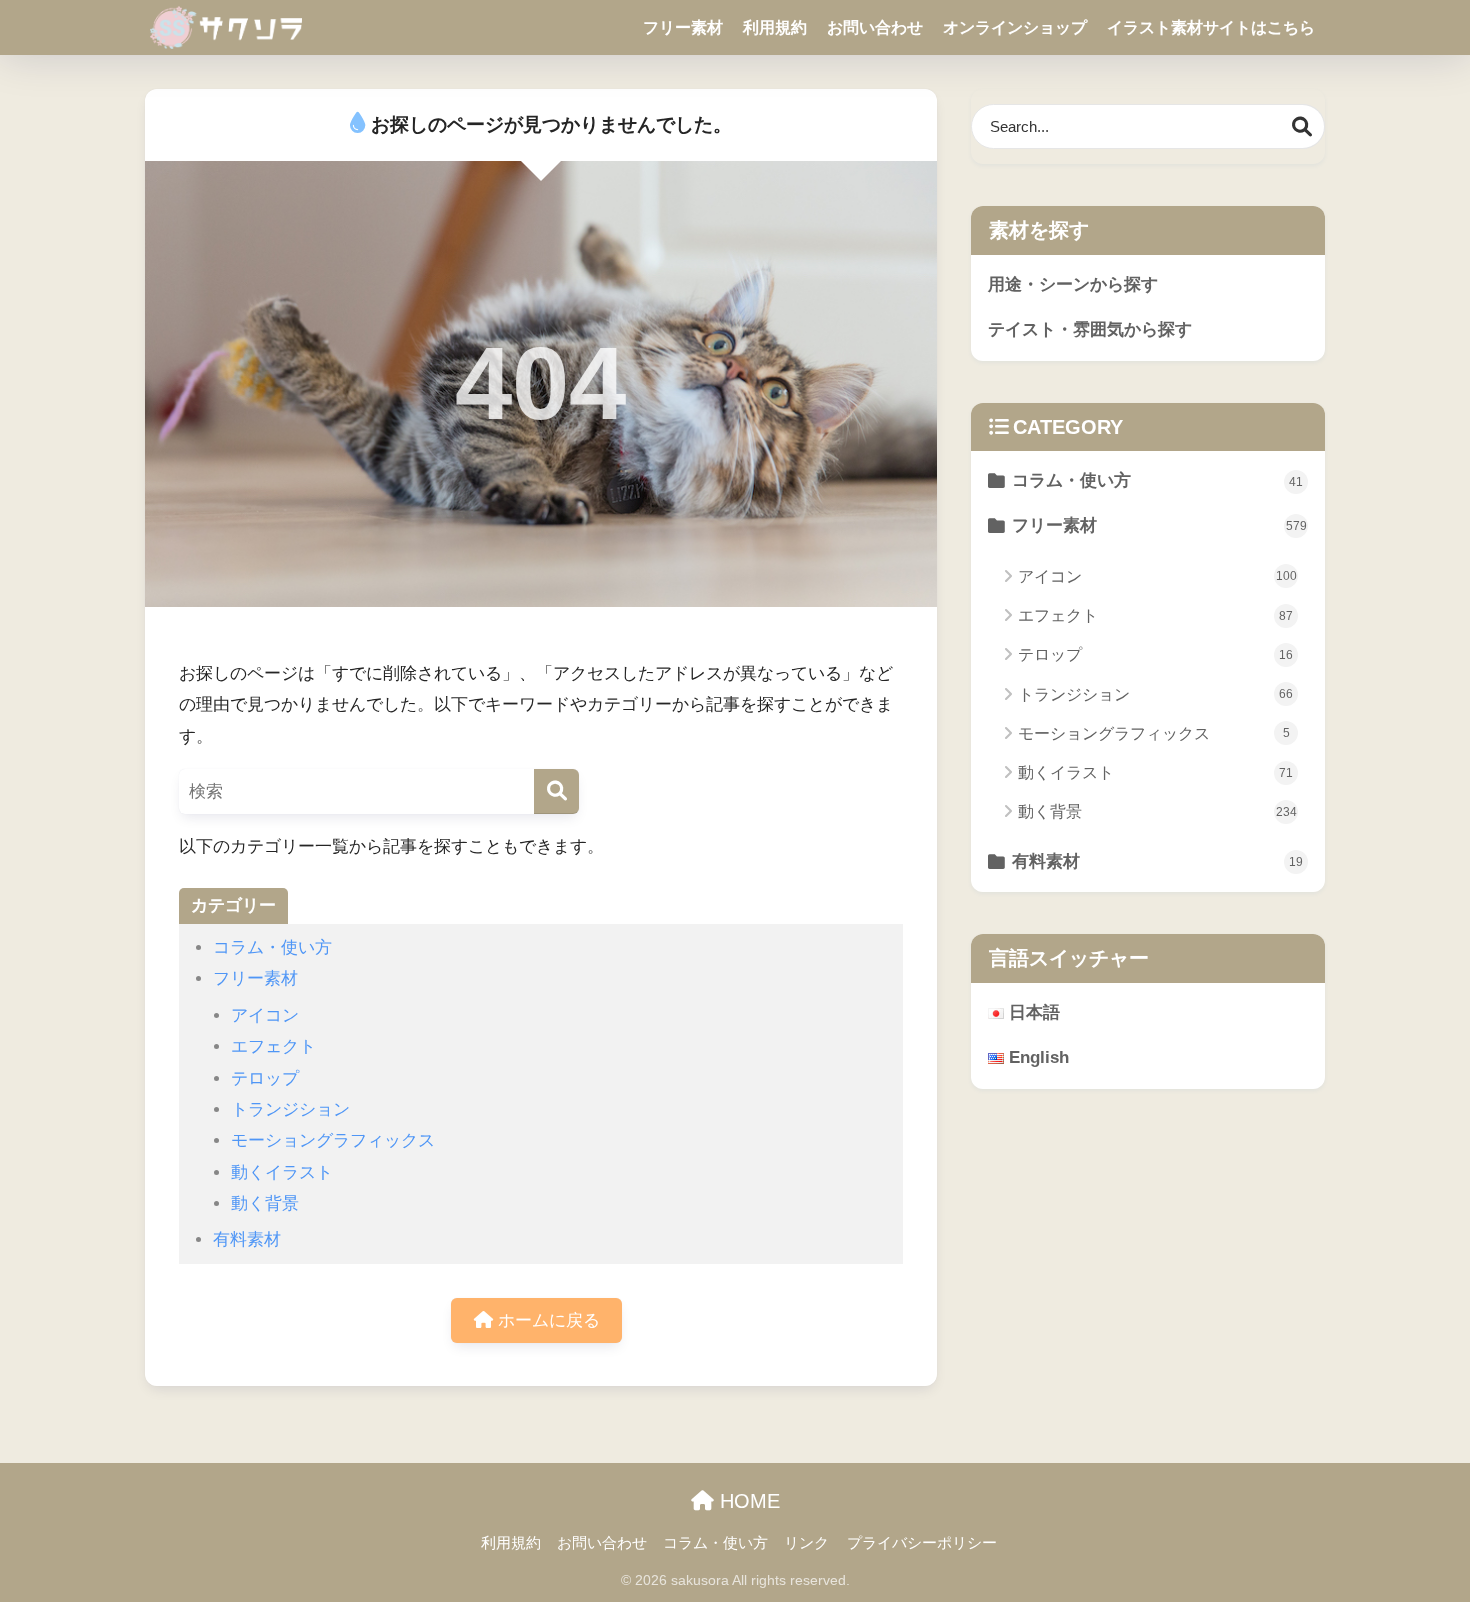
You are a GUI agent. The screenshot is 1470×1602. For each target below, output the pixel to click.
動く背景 (265, 1203)
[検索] (556, 791)
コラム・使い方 (272, 947)
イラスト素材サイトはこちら (1211, 27)
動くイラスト (282, 1172)
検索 (1302, 126)
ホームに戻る (546, 1320)
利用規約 (775, 27)
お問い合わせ (875, 27)
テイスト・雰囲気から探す (1090, 329)
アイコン (265, 1015)
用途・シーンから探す (1073, 284)
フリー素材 (683, 27)
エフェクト (273, 1046)
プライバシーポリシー (922, 1543)
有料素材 (247, 1239)
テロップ (265, 1078)
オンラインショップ (1015, 27)
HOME (747, 1501)
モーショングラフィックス (333, 1140)
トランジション (290, 1109)
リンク (806, 1543)
